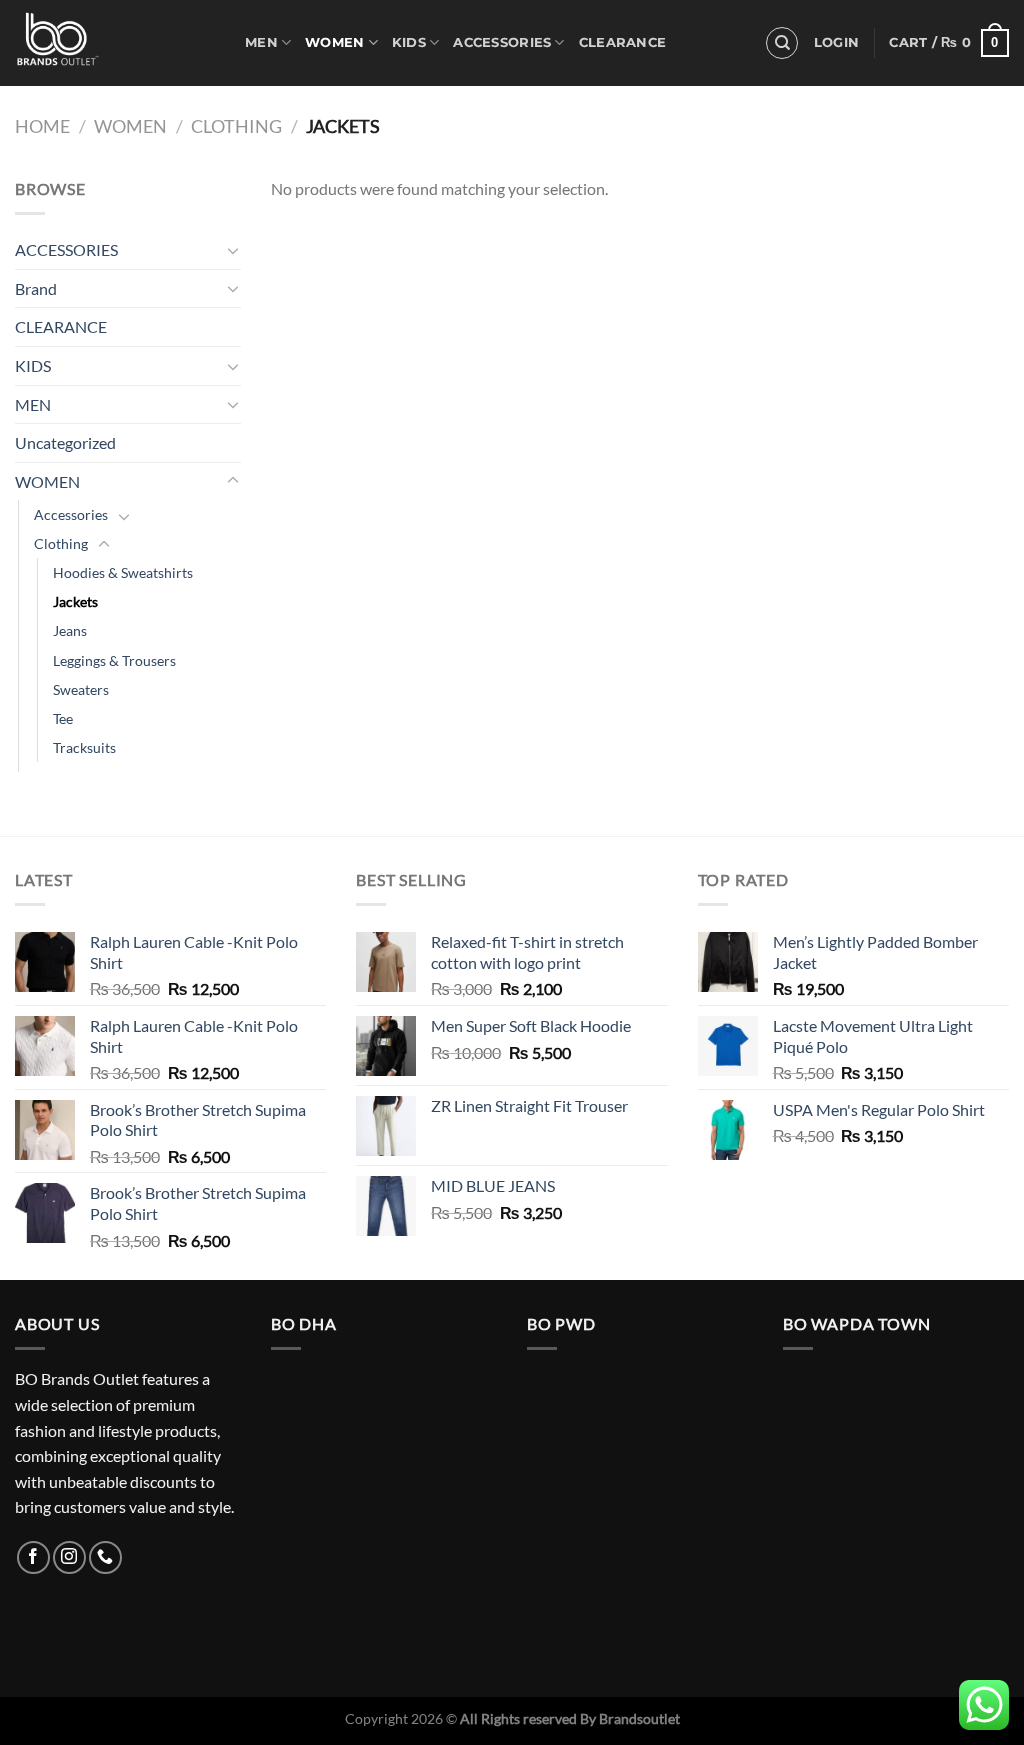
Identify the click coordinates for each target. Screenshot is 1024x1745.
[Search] (782, 43)
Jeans (70, 630)
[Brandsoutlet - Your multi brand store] (115, 43)
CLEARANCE (622, 42)
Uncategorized (65, 442)
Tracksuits (84, 747)
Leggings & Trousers (114, 660)
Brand (36, 288)
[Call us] (105, 1557)
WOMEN (334, 42)
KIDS (409, 42)
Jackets (75, 601)
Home (42, 126)
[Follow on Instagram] (69, 1557)
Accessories (71, 514)
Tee (63, 718)
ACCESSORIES (502, 42)
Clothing (236, 126)
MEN (261, 42)
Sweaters (81, 689)
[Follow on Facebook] (33, 1557)
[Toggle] (233, 250)
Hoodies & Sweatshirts (123, 572)
